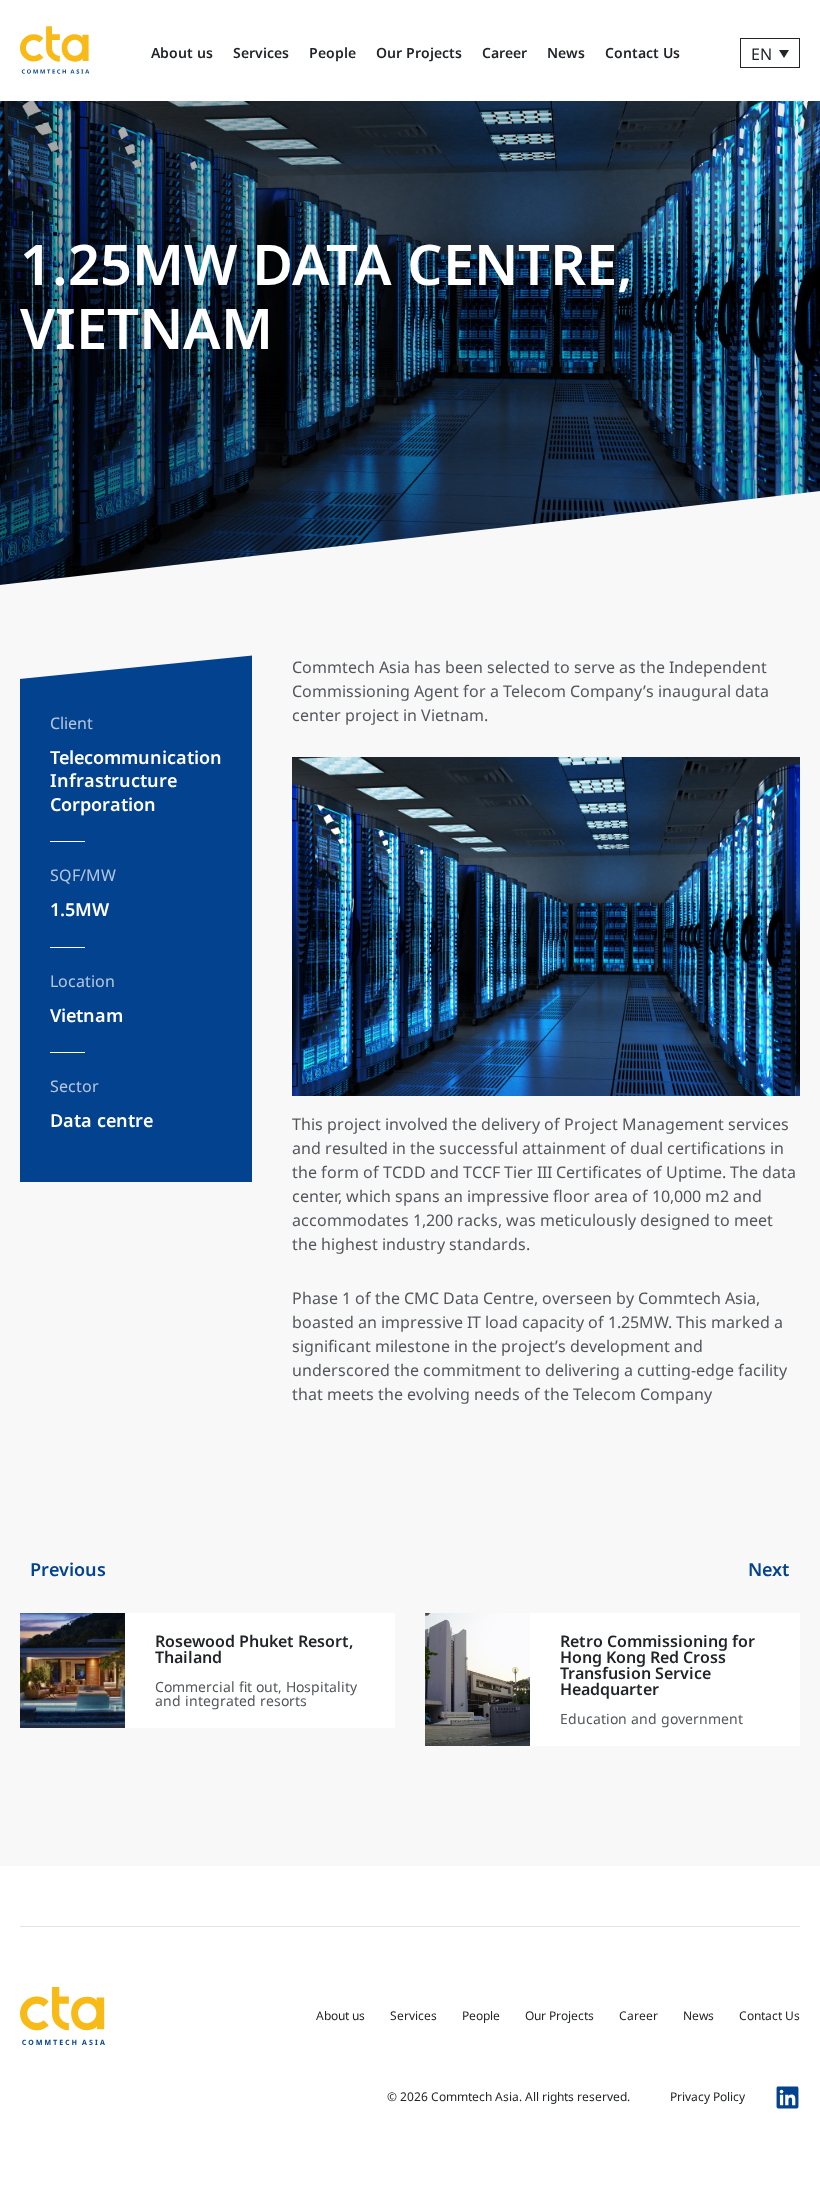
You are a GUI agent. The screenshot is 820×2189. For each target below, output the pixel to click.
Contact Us (642, 52)
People (332, 52)
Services (261, 52)
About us (182, 52)
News (566, 52)
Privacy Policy (707, 2096)
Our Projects (419, 52)
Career (504, 52)
